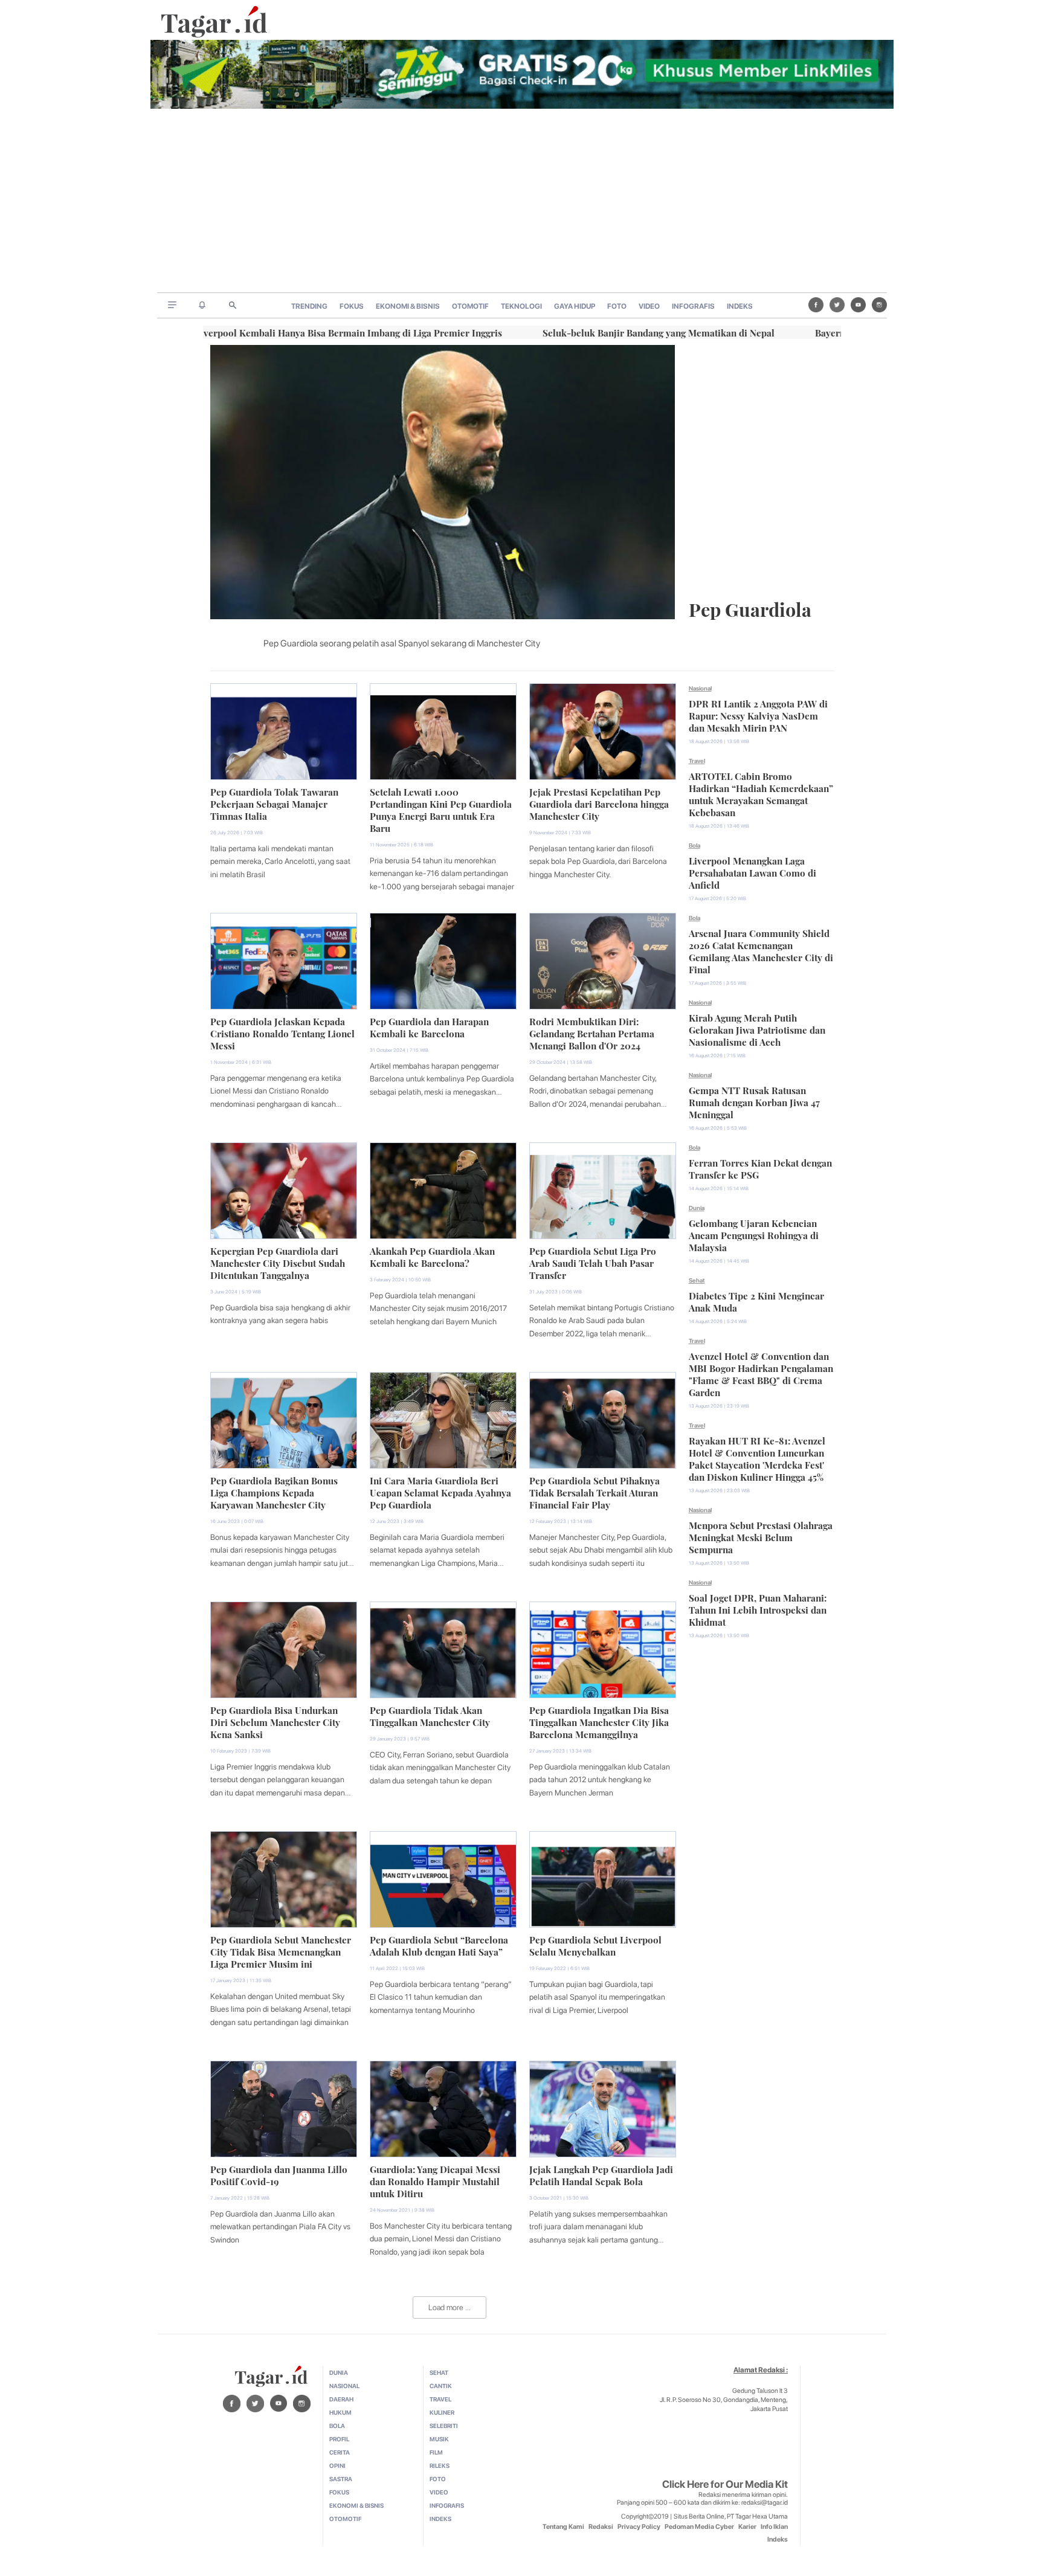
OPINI (337, 2465)
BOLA (337, 2426)
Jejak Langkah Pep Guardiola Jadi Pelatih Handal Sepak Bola (601, 2174)
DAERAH (341, 2399)
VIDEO (649, 306)
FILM (436, 2452)
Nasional (700, 688)
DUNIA (339, 2372)
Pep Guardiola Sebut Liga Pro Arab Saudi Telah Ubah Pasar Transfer (593, 1262)
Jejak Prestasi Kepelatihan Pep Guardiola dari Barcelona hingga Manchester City (599, 803)
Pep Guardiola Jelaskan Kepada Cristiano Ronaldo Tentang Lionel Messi (282, 1032)
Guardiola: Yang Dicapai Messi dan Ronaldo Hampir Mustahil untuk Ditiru (435, 2180)
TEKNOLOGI (521, 306)
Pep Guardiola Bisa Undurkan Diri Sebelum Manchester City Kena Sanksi (275, 1721)
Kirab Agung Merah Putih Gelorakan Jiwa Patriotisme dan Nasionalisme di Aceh (757, 1029)
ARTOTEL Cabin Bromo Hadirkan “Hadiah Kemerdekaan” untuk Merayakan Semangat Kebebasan (761, 793)
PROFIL (339, 2439)
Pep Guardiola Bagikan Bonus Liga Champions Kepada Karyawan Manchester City (274, 1492)
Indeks (778, 2539)
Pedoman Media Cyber (699, 2527)
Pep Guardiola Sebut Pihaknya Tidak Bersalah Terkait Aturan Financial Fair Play (594, 1492)
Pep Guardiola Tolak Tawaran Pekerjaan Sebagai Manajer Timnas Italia (274, 803)
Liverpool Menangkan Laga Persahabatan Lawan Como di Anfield (752, 872)
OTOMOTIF (470, 306)
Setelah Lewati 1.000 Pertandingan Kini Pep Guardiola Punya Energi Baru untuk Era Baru (441, 809)
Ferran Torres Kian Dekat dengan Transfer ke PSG (760, 1168)
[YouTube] (858, 305)
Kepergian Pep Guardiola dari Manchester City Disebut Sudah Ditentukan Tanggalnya (278, 1262)
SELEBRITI (444, 2426)
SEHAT (439, 2372)
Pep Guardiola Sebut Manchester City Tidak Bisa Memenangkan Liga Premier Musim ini (281, 1951)
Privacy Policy (639, 2527)
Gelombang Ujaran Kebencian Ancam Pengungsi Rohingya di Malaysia (754, 1234)
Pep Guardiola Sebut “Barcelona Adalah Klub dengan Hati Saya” (439, 1945)
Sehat (697, 1280)
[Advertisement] (522, 202)
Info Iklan (774, 2527)
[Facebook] (816, 305)
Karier (747, 2527)
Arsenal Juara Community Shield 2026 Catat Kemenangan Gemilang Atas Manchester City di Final (761, 950)
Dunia (697, 1208)
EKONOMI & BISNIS (408, 306)
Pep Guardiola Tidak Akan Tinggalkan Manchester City (430, 1715)
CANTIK (441, 2386)
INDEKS (740, 306)
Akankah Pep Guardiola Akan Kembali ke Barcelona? (432, 1256)
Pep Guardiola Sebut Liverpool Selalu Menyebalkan (595, 1945)
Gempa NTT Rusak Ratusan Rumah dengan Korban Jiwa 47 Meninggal (754, 1101)
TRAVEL (440, 2399)
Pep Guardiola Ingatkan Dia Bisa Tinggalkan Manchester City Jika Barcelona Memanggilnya (599, 1721)
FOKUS (352, 306)
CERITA (340, 2452)
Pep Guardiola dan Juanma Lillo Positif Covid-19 (279, 2174)
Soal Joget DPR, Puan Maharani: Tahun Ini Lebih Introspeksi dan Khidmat (758, 1609)
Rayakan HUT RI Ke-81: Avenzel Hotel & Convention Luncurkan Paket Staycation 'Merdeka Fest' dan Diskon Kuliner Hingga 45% (757, 1458)
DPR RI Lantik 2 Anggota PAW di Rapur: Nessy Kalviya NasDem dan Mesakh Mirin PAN (758, 715)
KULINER (442, 2412)
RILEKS (440, 2465)
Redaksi (601, 2527)
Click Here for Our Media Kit (725, 2484)
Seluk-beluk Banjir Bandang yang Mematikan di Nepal (628, 332)
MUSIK (439, 2439)
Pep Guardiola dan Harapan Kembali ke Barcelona (429, 1026)
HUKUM (340, 2412)
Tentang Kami (563, 2527)
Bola (694, 845)
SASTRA (341, 2479)
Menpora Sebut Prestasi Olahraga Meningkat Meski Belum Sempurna (761, 1536)
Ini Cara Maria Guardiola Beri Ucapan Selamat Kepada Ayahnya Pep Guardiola (440, 1492)
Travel (697, 761)
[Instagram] (879, 305)
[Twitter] (837, 305)
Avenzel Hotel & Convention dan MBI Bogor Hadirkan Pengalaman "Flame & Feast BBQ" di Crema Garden (761, 1373)
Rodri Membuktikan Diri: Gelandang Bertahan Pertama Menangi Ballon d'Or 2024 (592, 1032)
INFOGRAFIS (693, 306)
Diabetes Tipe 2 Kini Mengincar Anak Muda (756, 1301)
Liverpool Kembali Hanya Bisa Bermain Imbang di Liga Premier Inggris (318, 332)
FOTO (617, 306)
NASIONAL (344, 2386)
